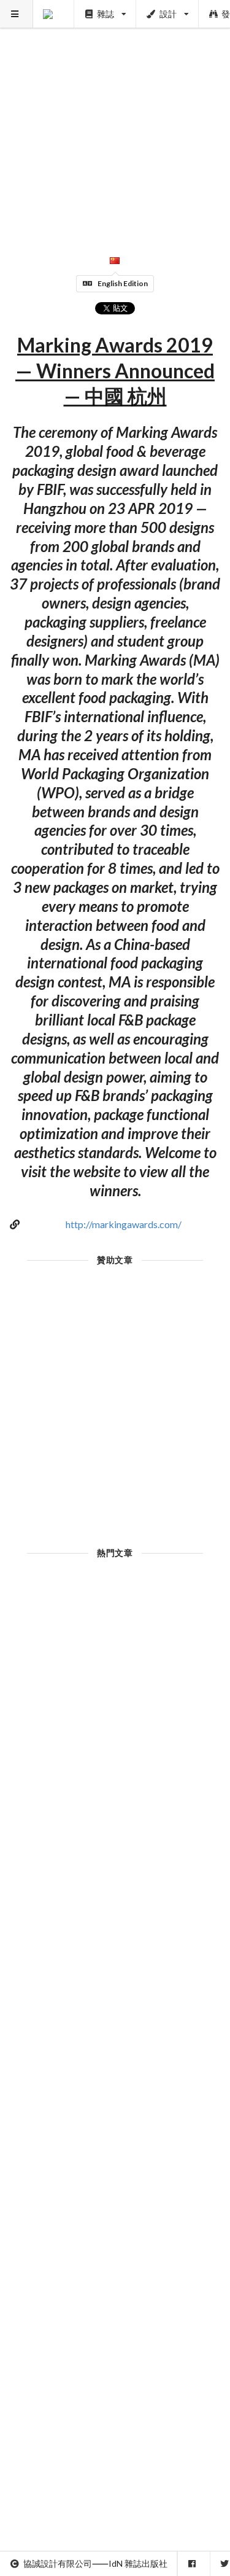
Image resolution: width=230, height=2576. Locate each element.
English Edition (123, 283)
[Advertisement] (115, 115)
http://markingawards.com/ (124, 1224)
